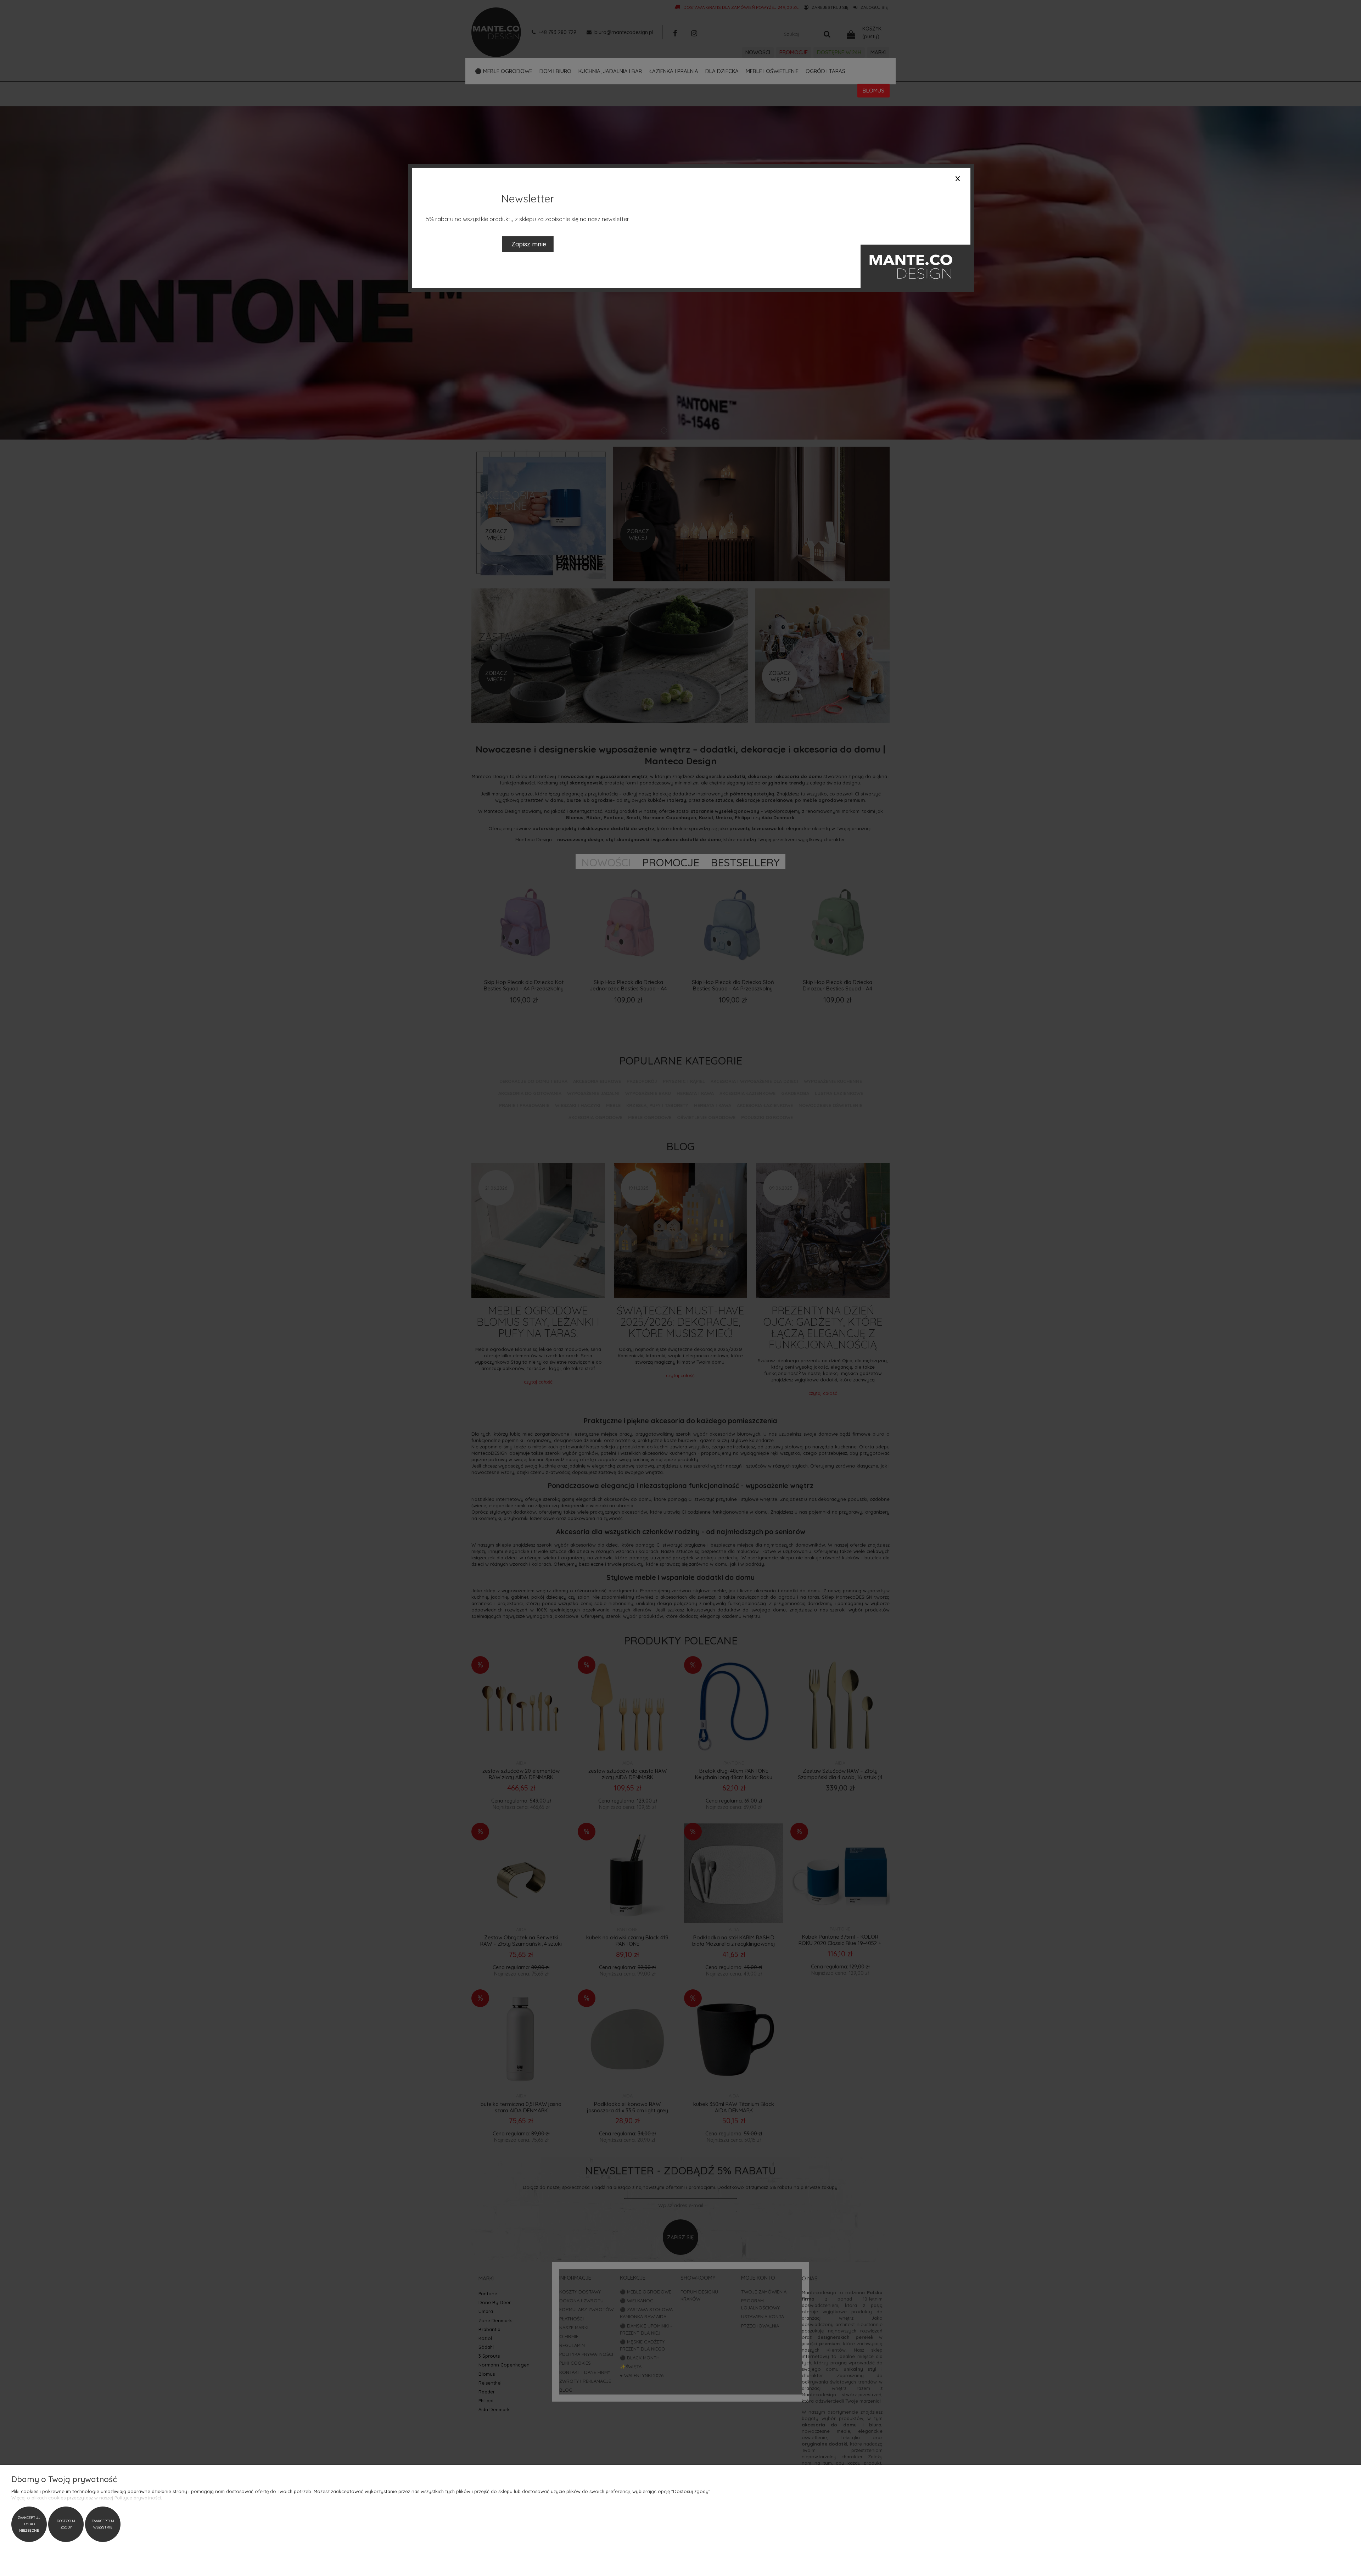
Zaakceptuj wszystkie (103, 2524)
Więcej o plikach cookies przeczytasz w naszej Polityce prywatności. (87, 2498)
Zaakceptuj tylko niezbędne (29, 2524)
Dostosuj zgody (66, 2524)
